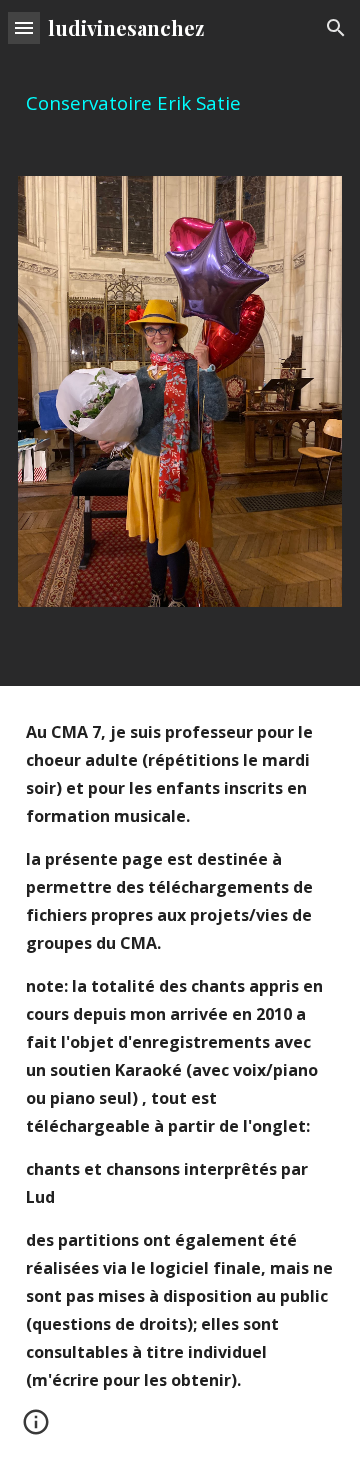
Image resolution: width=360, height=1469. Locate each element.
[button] (24, 27)
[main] (180, 103)
